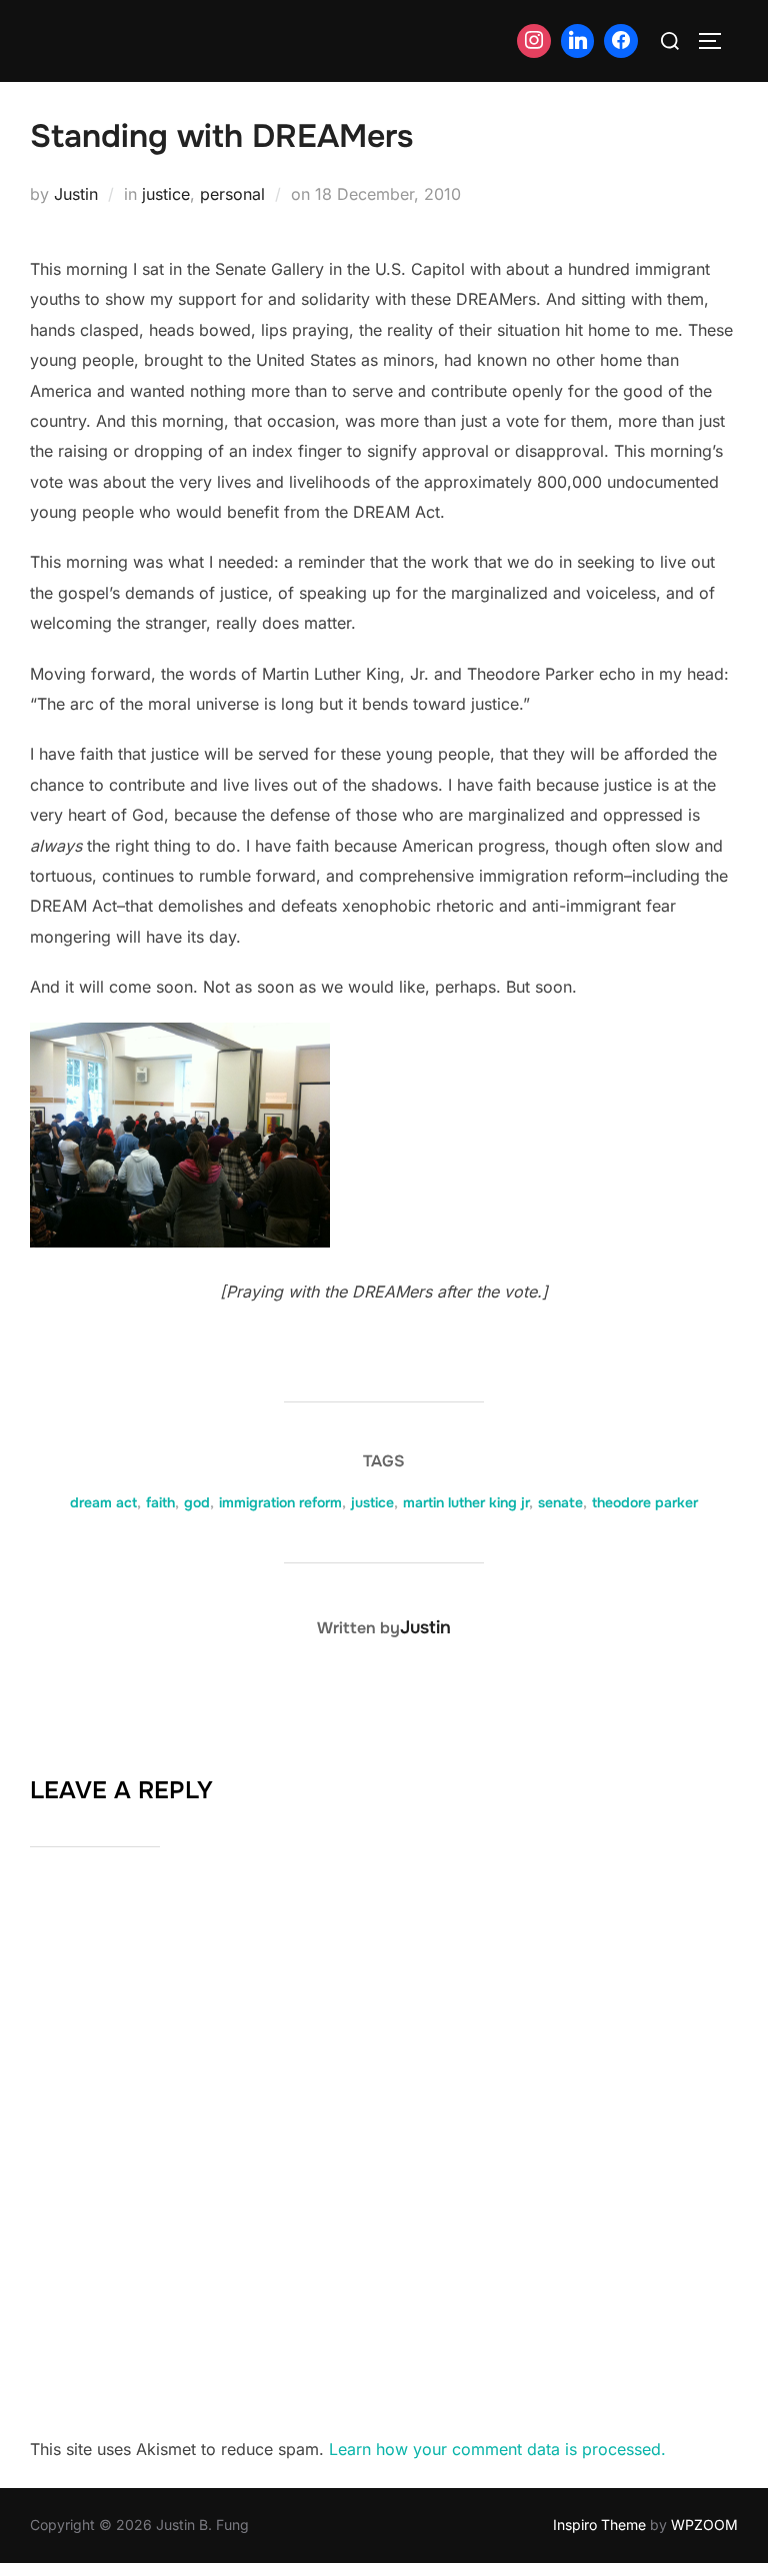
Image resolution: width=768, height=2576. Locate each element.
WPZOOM (704, 2525)
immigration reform (280, 1502)
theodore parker (645, 1502)
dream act (103, 1502)
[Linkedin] (578, 41)
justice (166, 194)
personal (232, 194)
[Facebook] (621, 41)
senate (560, 1502)
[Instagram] (534, 41)
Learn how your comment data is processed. (497, 2449)
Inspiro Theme (599, 2525)
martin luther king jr (466, 1502)
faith (160, 1502)
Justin (76, 194)
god (197, 1502)
